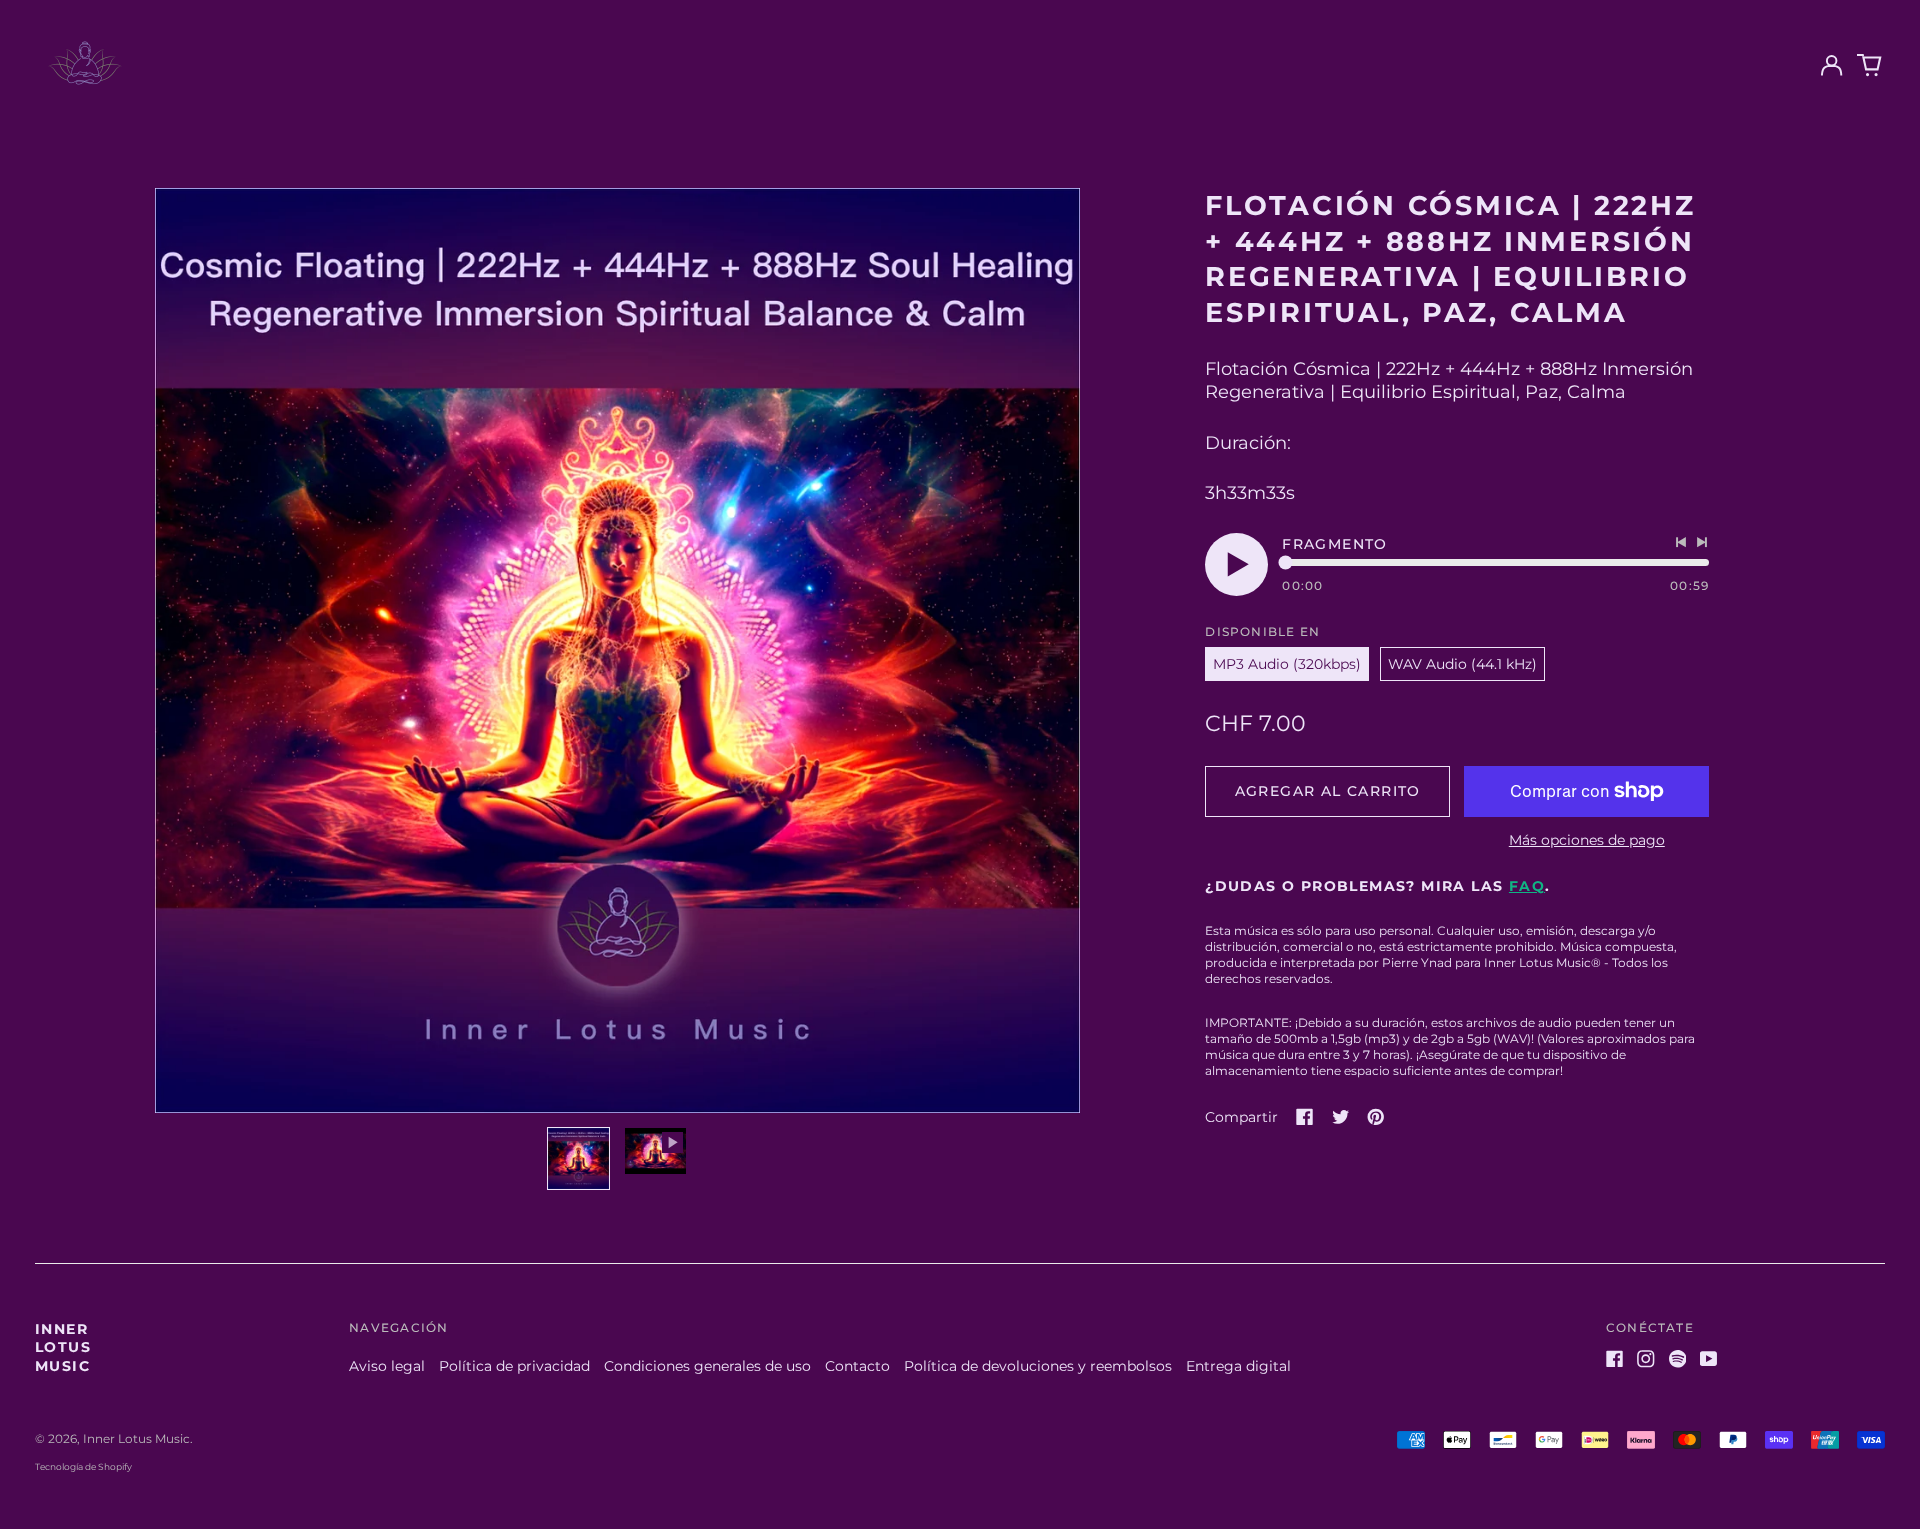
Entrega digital (1238, 1366)
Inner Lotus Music (63, 1347)
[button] (1870, 66)
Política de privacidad (514, 1366)
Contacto (857, 1366)
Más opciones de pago (1587, 840)
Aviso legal (387, 1366)
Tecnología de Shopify (83, 1466)
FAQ (1527, 886)
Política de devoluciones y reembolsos (1038, 1366)
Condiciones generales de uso (707, 1366)
